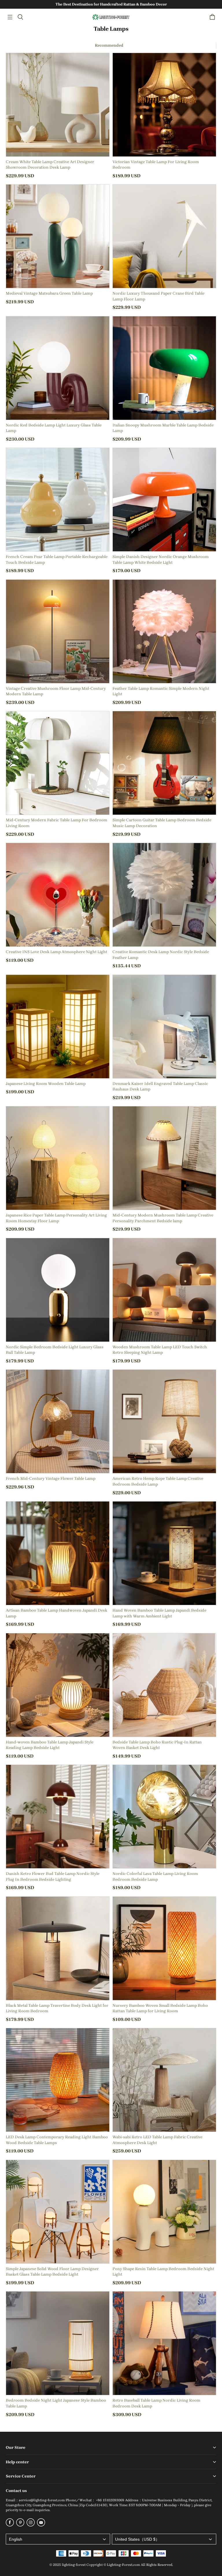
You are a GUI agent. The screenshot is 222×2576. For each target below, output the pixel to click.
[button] (10, 17)
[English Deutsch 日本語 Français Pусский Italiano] (58, 2539)
